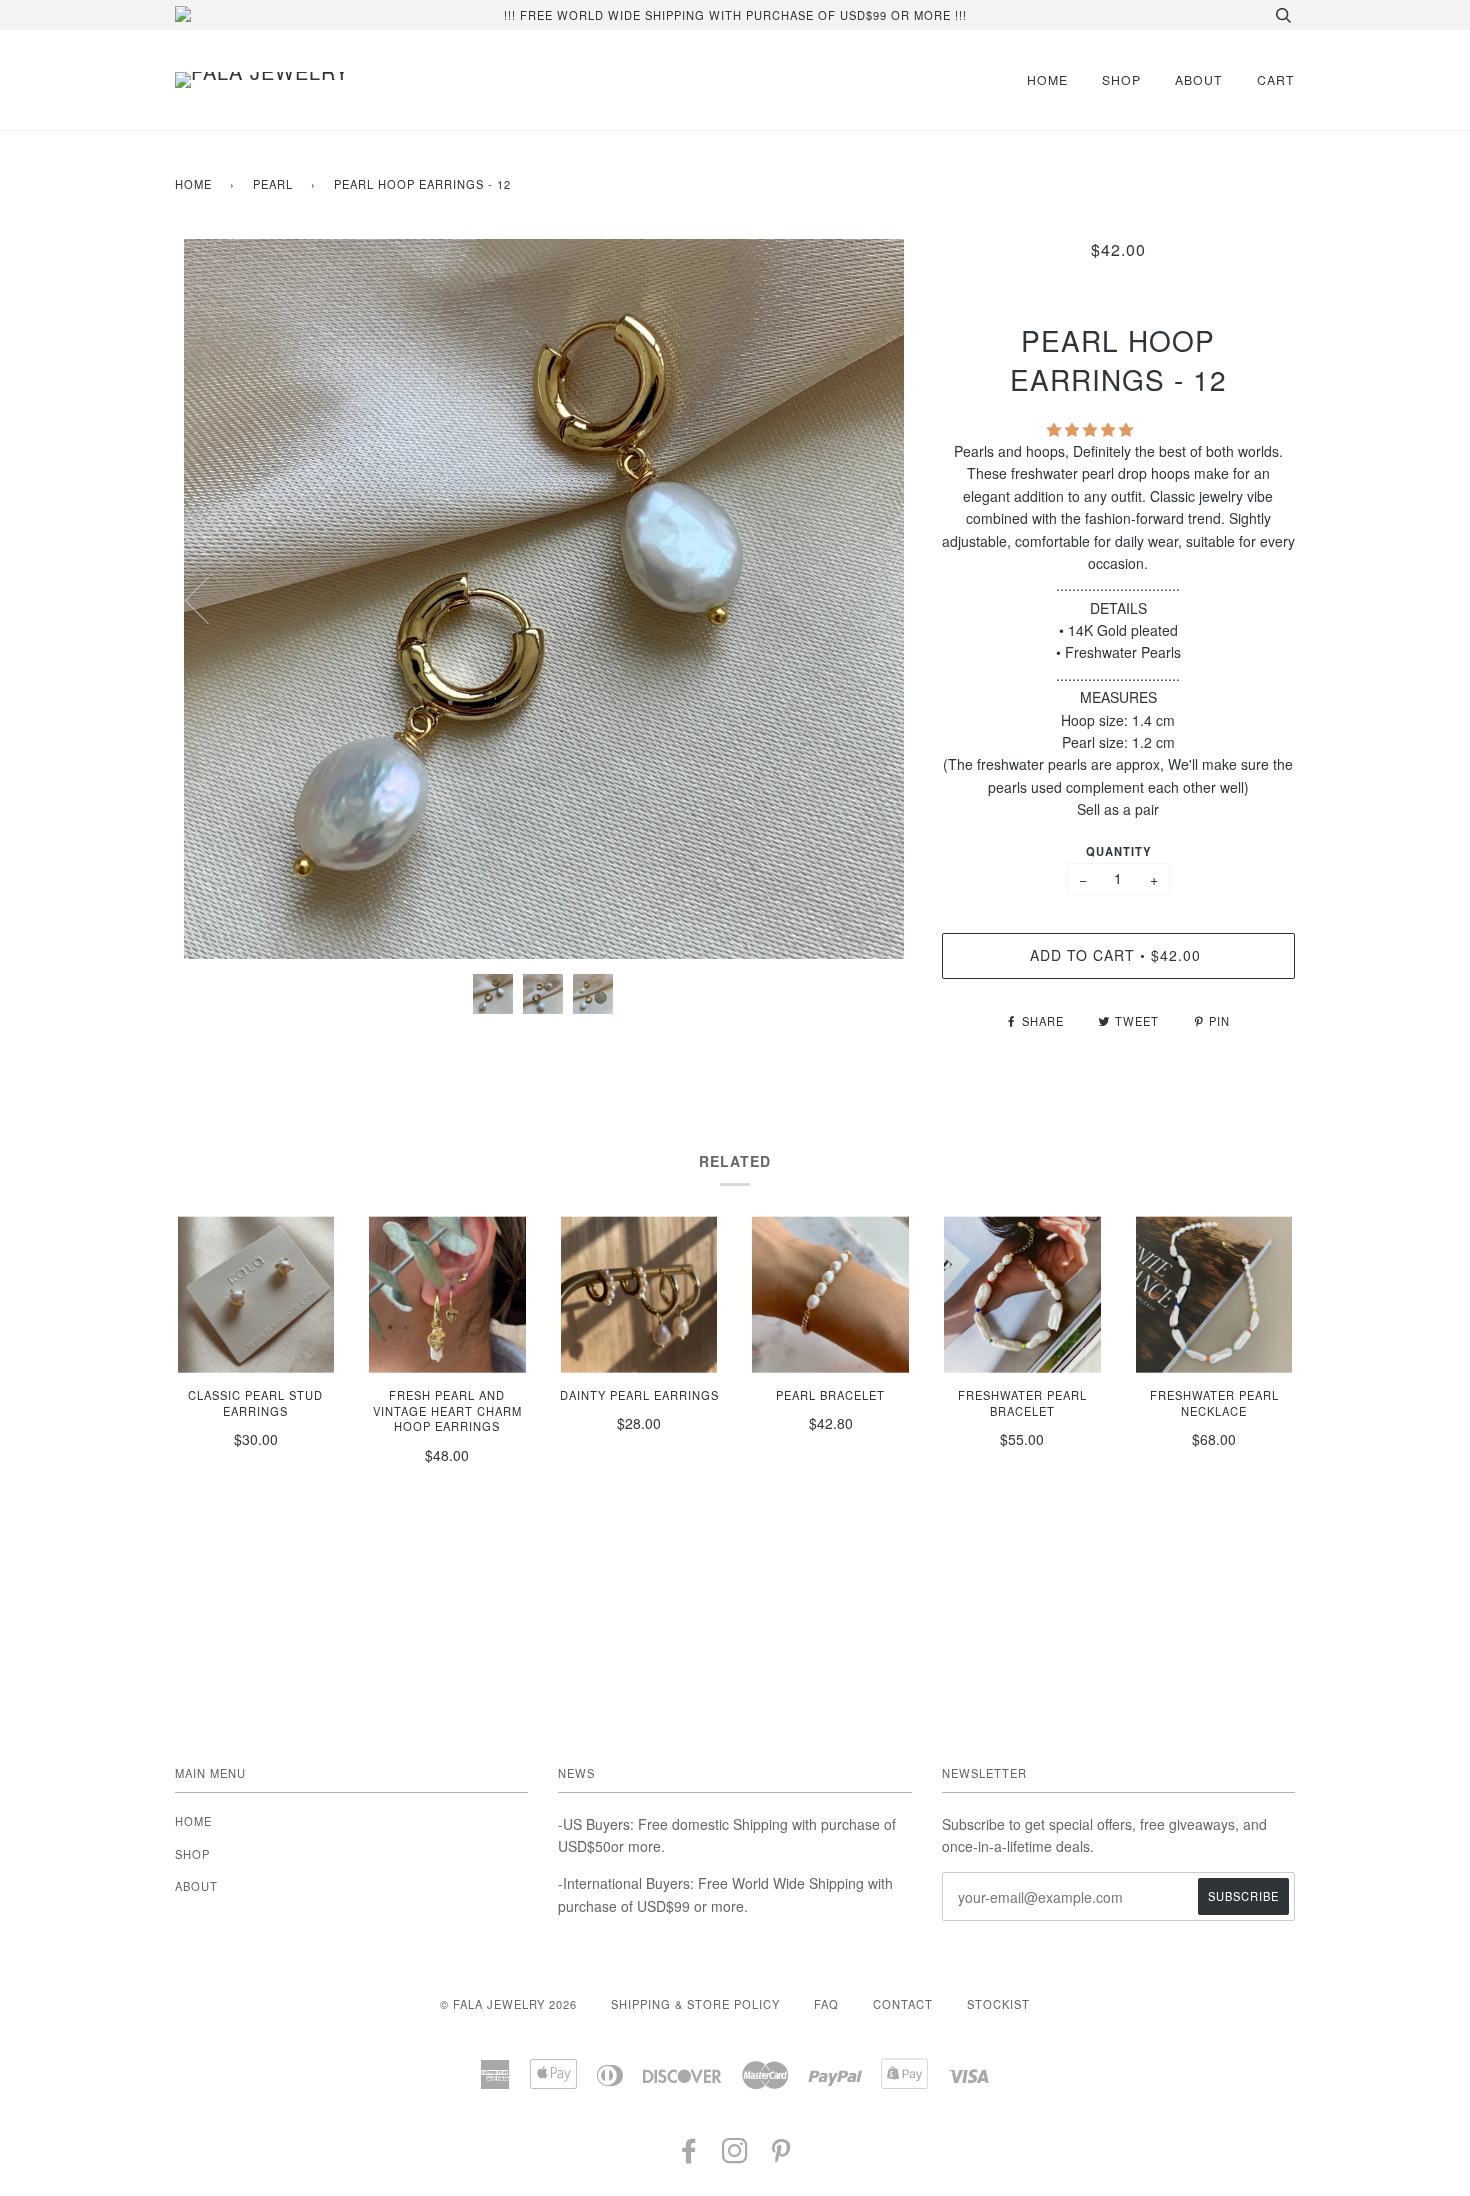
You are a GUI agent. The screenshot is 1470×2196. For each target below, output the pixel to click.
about (1199, 79)
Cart (1276, 79)
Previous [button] (209, 599)
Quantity (1118, 851)
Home (193, 184)
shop (1121, 79)
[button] (1092, 429)
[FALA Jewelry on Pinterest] (781, 2156)
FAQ (826, 2004)
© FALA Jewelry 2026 (508, 2004)
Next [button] (875, 599)
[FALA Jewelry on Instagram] (735, 2156)
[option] (543, 599)
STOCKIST (998, 2004)
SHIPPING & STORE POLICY (695, 2004)
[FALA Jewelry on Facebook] (689, 2156)
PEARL (273, 184)
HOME (1047, 79)
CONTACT (903, 2004)
